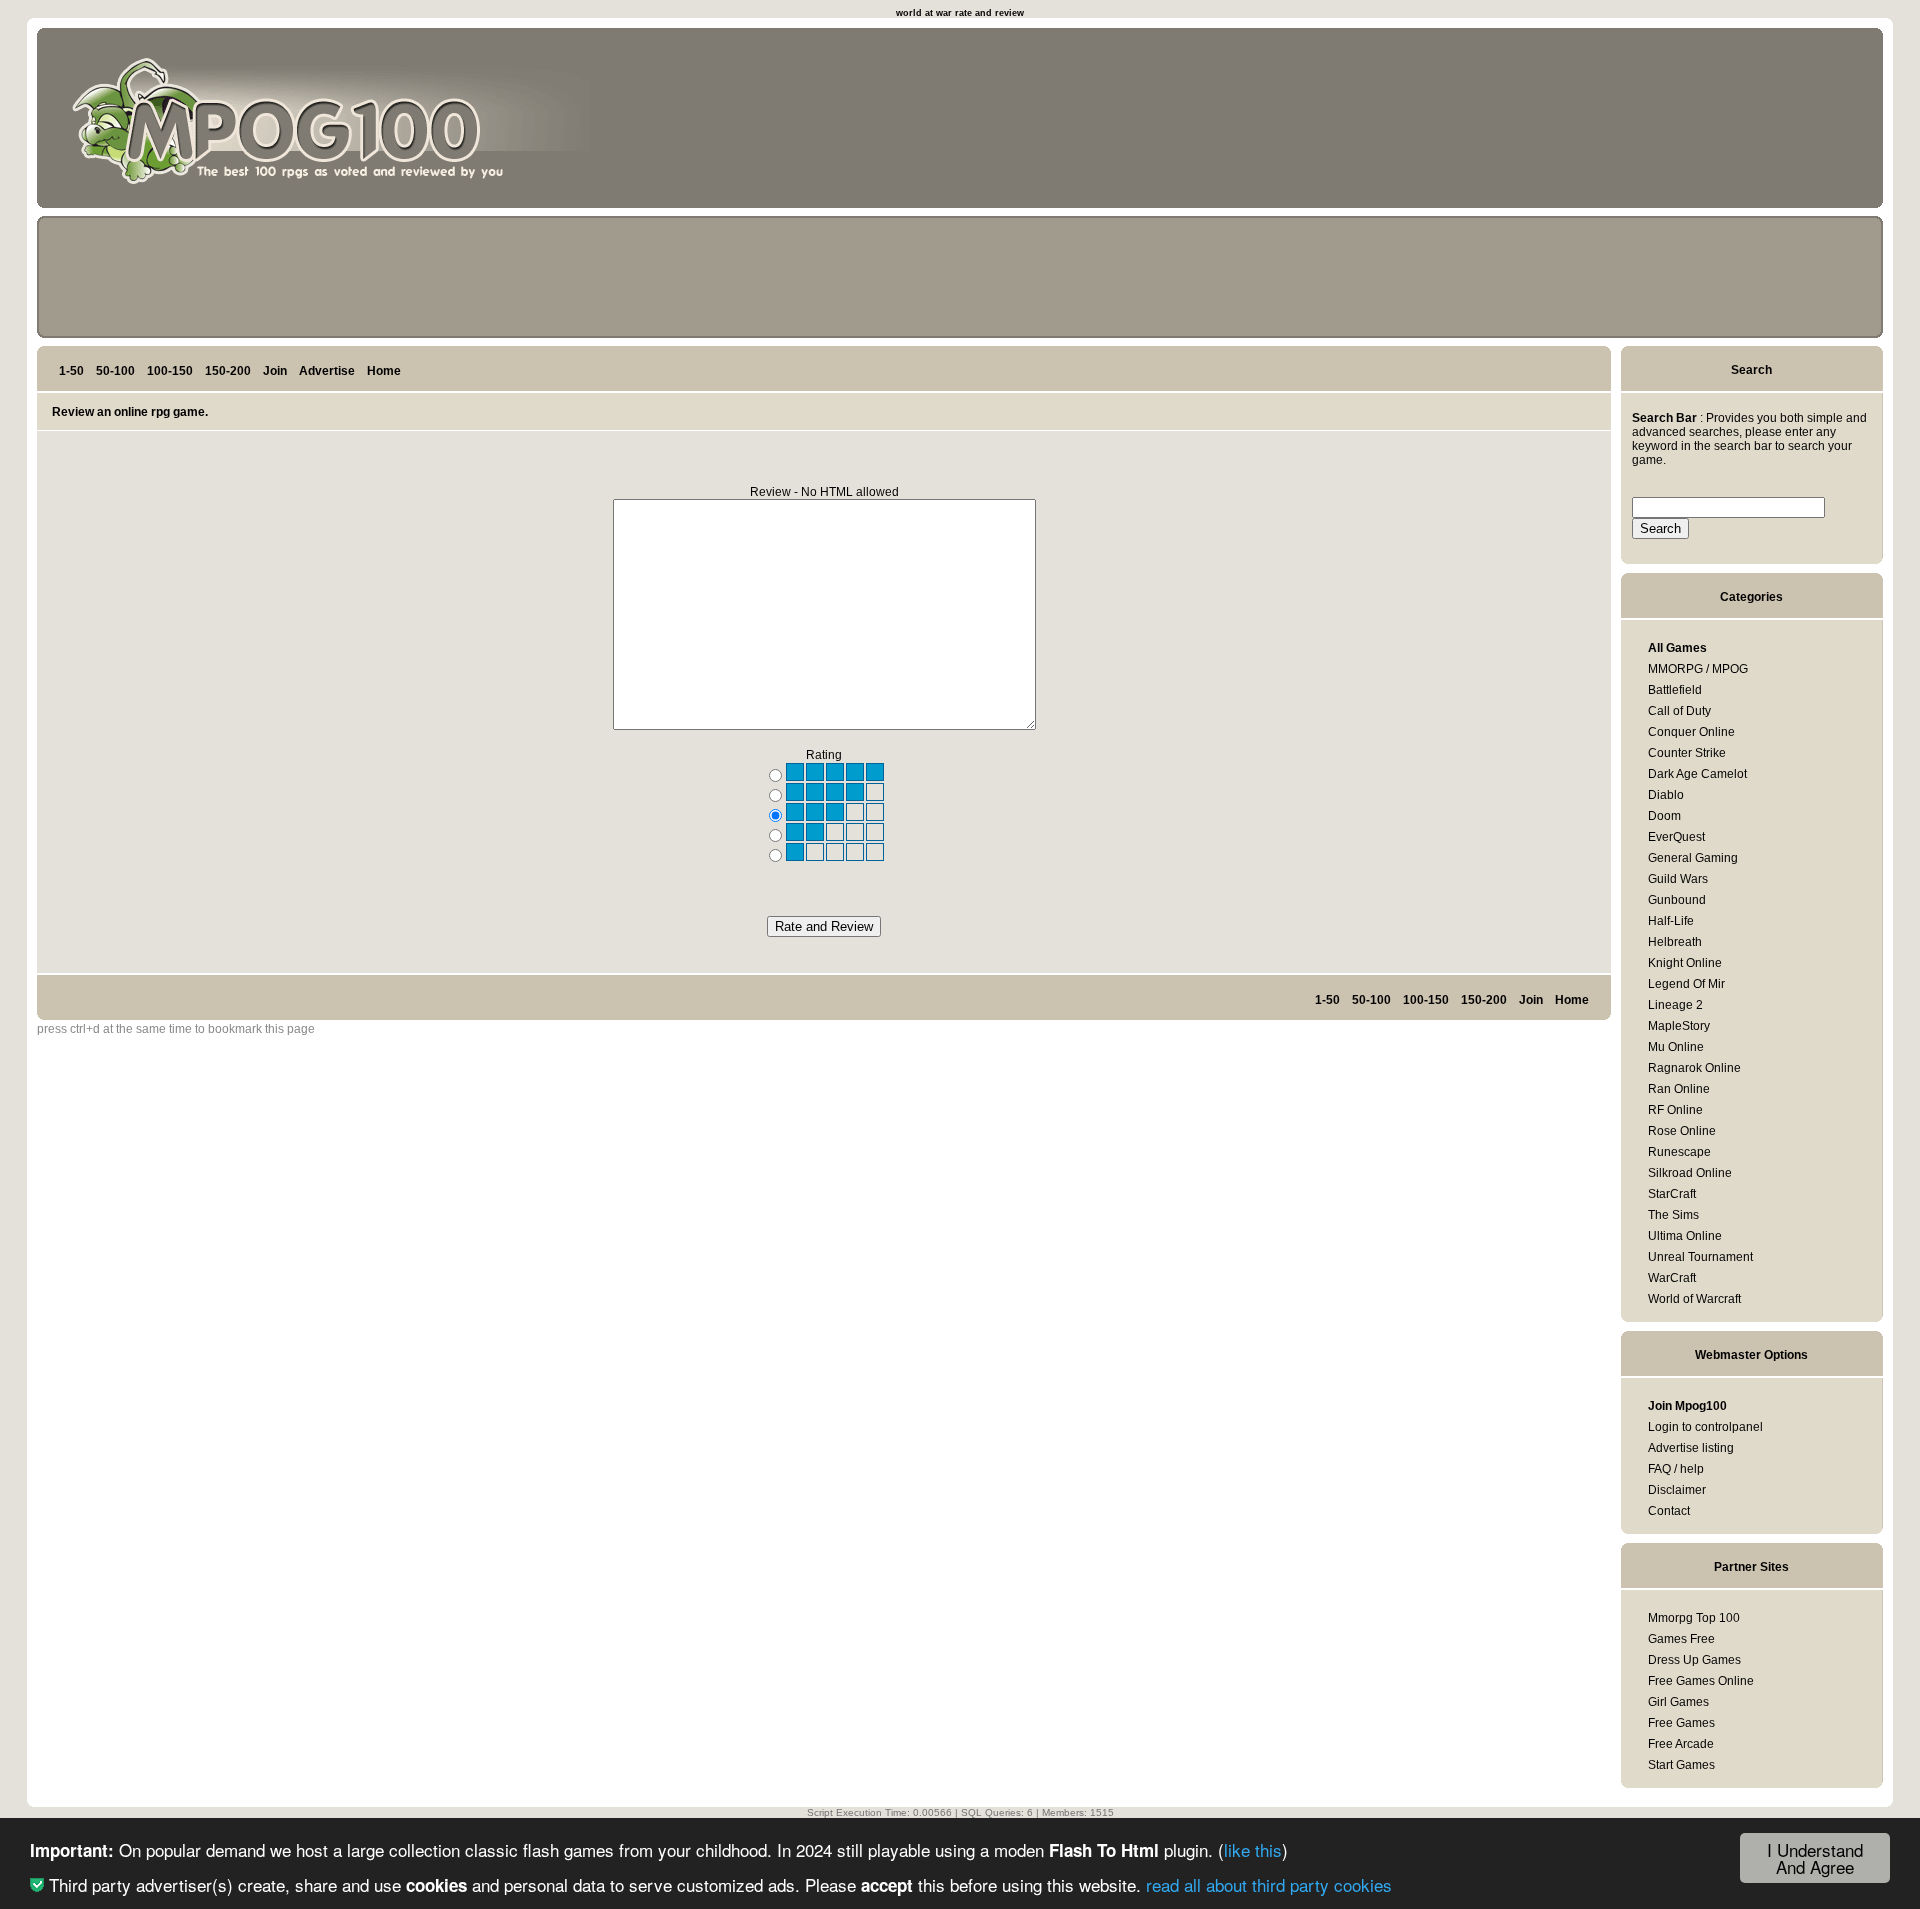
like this (1253, 1849)
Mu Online (1676, 1047)
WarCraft (1672, 1278)
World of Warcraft (1694, 1299)
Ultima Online (1685, 1236)
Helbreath (1675, 942)
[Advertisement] (1783, 122)
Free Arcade (1681, 1744)
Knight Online (1685, 963)
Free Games (1681, 1723)
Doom (1664, 816)
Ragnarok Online (1694, 1068)
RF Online (1675, 1110)
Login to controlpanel (1705, 1427)
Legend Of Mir (1686, 984)
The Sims (1673, 1215)
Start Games (1681, 1765)
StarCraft (1672, 1194)
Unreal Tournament (1700, 1257)
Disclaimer (1677, 1490)
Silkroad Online (1690, 1173)
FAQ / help (1676, 1469)
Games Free (1681, 1639)
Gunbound (1677, 900)
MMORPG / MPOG (1698, 669)
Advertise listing (1691, 1448)
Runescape (1679, 1152)
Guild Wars (1678, 879)
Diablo (1666, 795)
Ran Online (1679, 1089)
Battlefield (1675, 690)
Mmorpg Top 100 (1694, 1618)
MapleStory (1679, 1026)
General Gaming (1693, 858)
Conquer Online (1691, 732)
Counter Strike (1687, 753)
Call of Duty (1679, 711)
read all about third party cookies (1269, 1884)
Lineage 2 (1675, 1005)
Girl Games (1678, 1702)
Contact (1669, 1511)
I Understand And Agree (1815, 1858)
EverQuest (1676, 837)
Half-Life (1671, 921)
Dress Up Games (1694, 1660)
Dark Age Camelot (1697, 774)
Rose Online (1682, 1131)
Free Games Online (1701, 1681)
